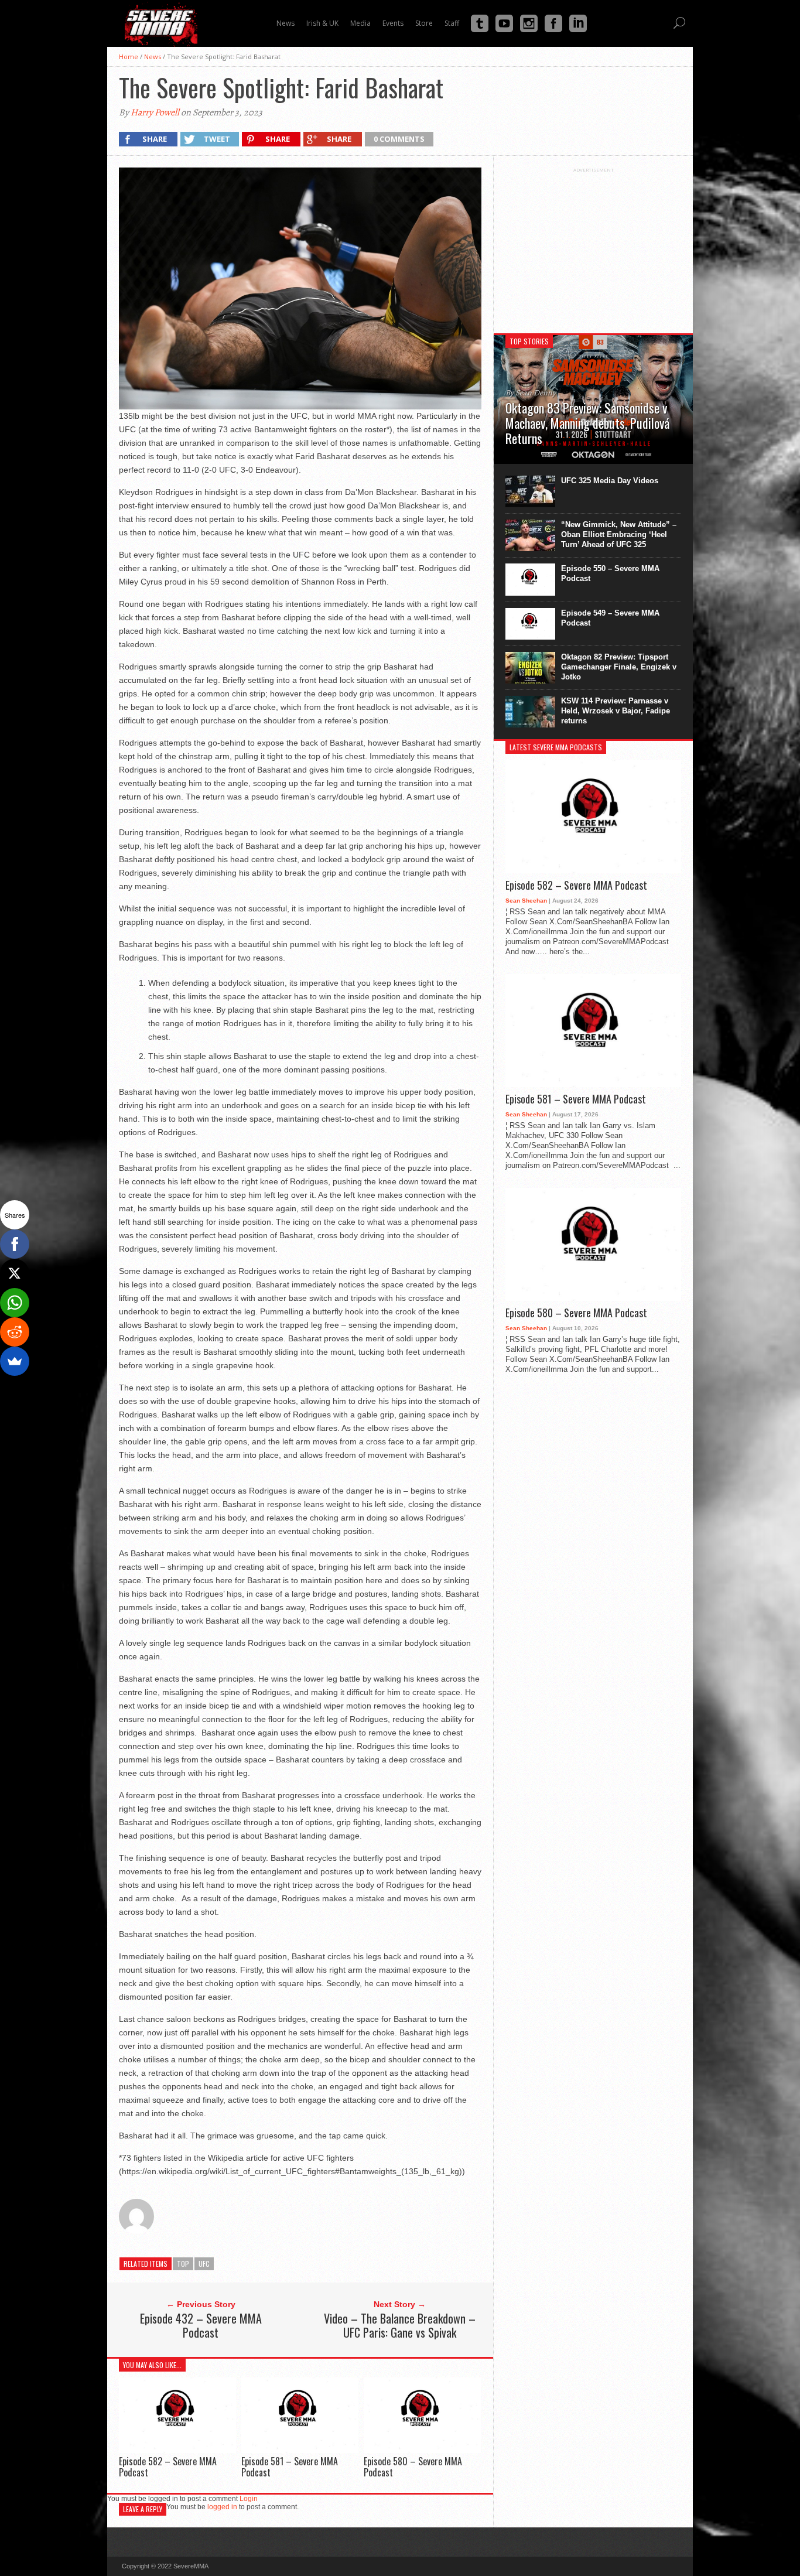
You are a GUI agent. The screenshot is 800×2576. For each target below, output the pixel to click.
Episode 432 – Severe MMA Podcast (201, 2325)
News (153, 57)
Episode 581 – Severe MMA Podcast (290, 2467)
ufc (204, 2264)
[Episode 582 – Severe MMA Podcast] (177, 2450)
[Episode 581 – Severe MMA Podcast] (300, 2450)
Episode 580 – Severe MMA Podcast (413, 2467)
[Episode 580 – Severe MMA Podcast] (422, 2450)
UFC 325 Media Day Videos (610, 481)
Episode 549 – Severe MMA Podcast (610, 618)
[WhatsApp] (15, 1303)
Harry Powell (155, 112)
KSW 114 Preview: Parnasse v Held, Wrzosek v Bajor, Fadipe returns (616, 711)
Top (183, 2264)
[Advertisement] (593, 246)
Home (129, 57)
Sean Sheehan (526, 901)
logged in (222, 2507)
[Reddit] (15, 1332)
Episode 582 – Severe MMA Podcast (168, 2467)
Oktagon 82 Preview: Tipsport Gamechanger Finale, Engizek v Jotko (619, 667)
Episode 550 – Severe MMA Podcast (610, 573)
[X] (15, 1273)
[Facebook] (15, 1244)
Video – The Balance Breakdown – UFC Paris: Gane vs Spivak (400, 2325)
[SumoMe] (15, 1361)
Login (249, 2499)
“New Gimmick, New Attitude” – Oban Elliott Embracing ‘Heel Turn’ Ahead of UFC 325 (619, 534)
